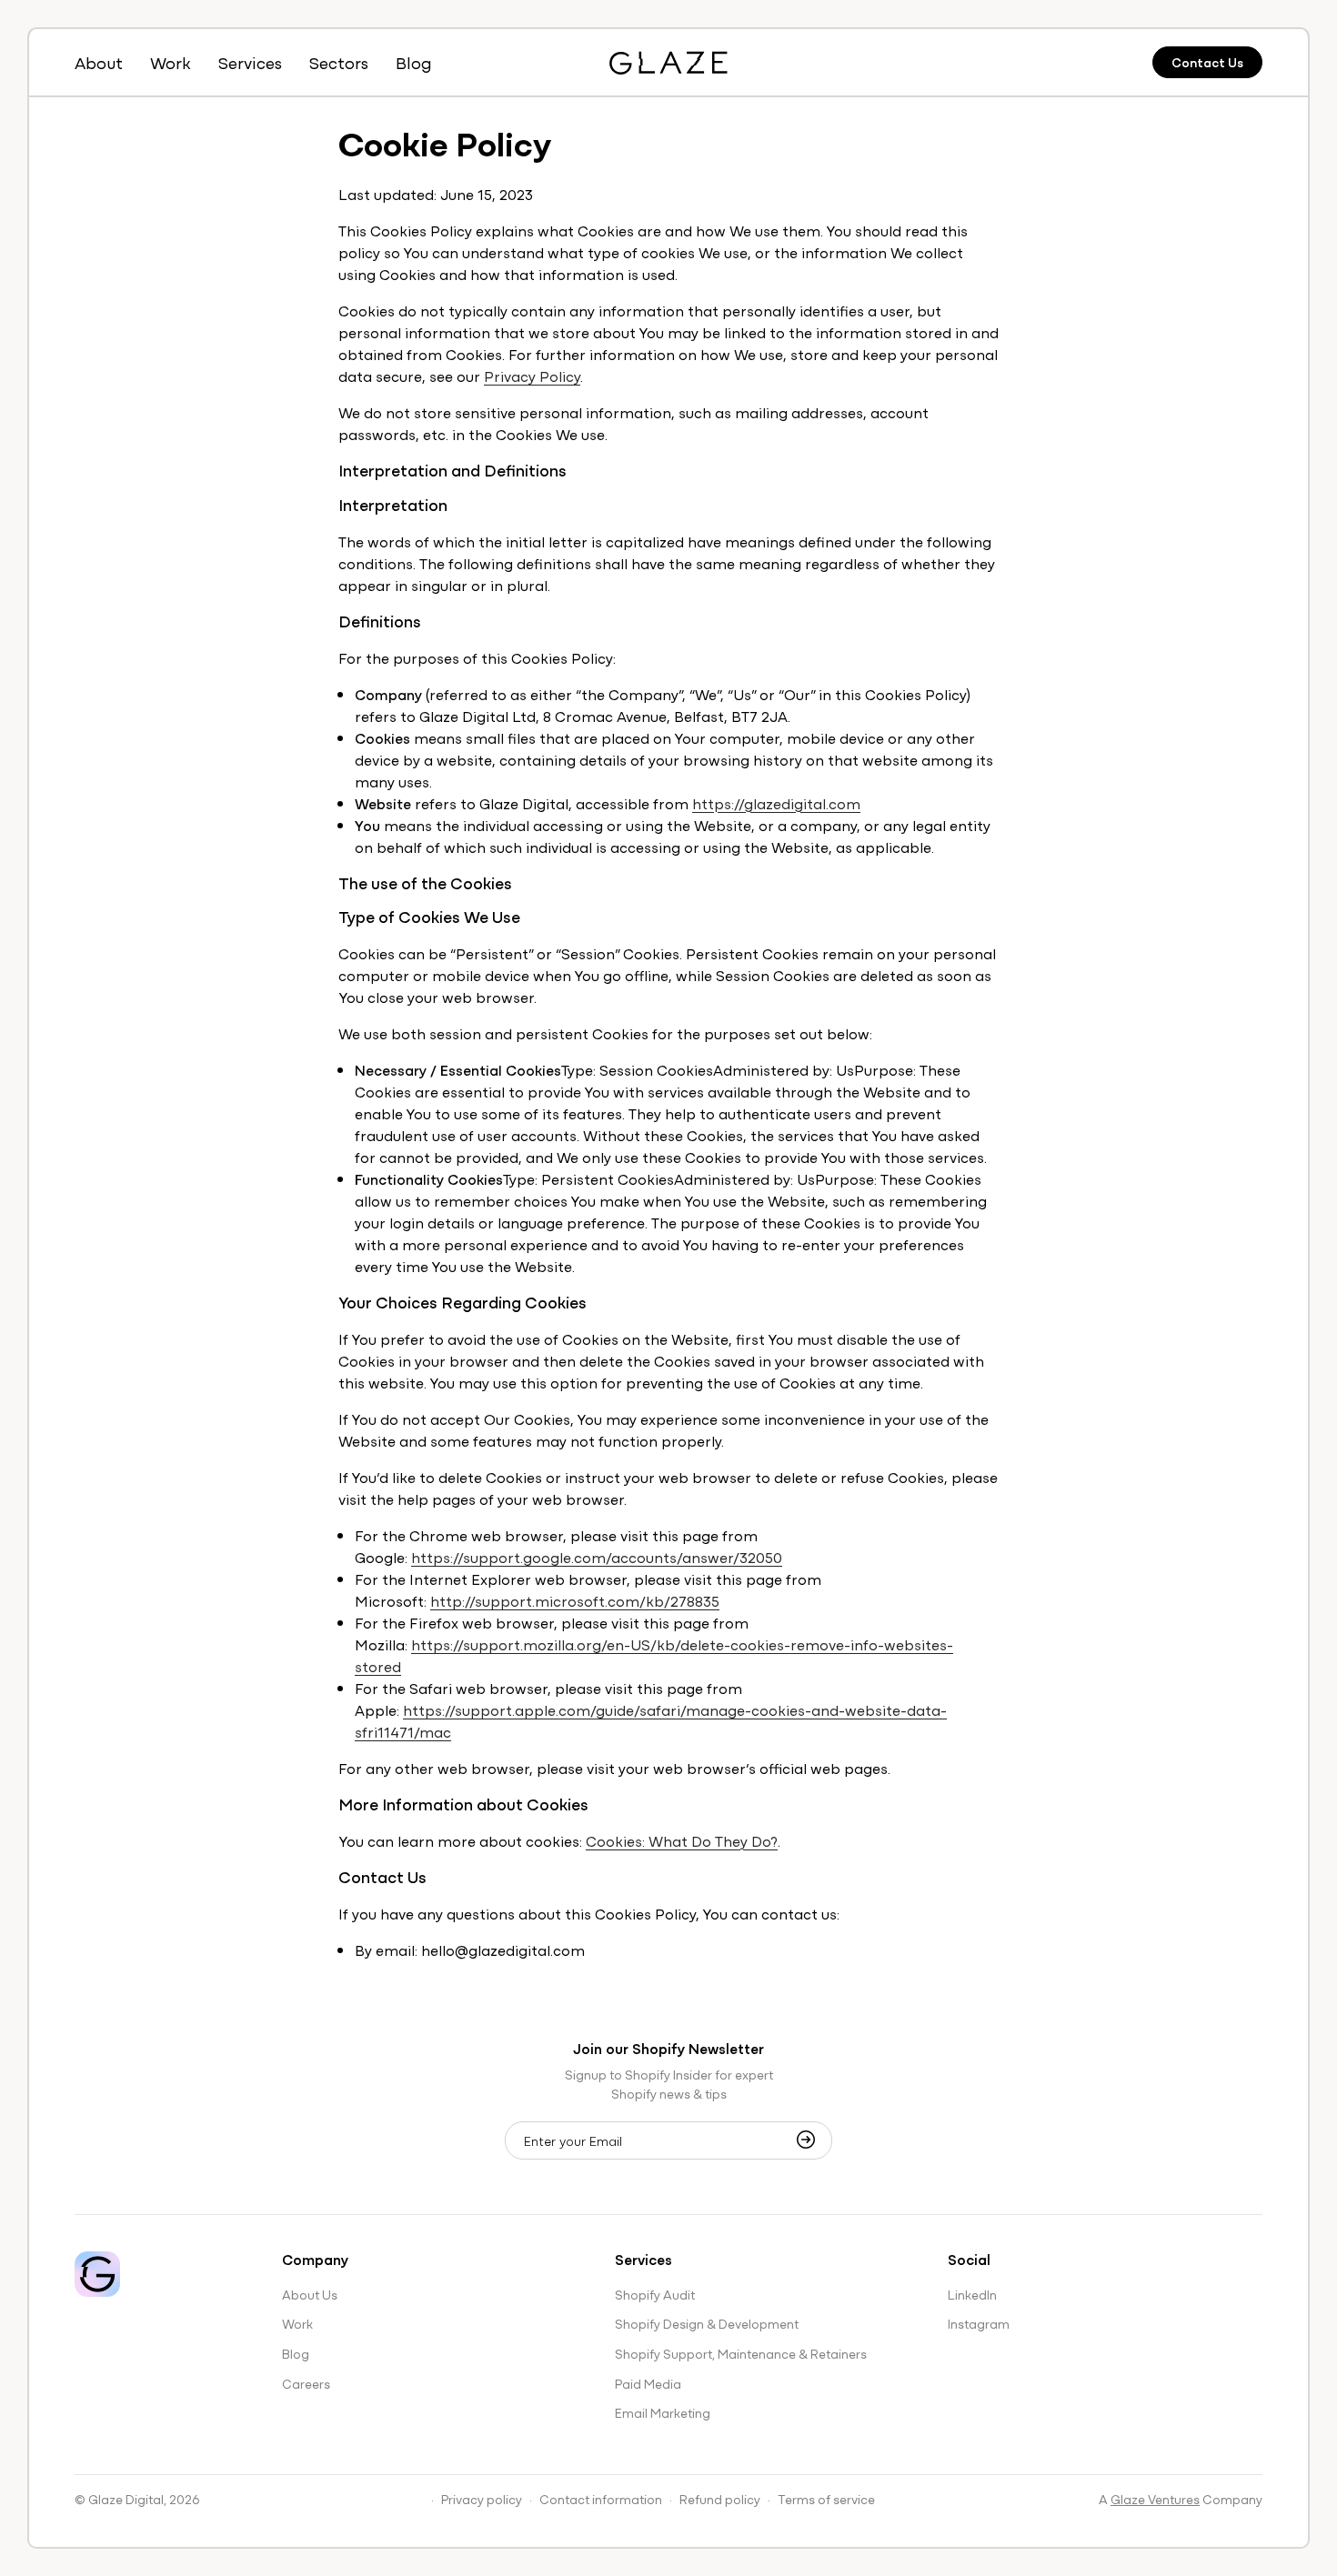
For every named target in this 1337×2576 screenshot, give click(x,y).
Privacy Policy (532, 376)
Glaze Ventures (1155, 2499)
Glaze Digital (126, 2499)
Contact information (601, 2499)
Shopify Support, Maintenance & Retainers (741, 2353)
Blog (296, 2353)
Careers (306, 2383)
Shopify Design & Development (707, 2323)
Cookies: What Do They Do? (682, 1840)
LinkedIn (972, 2294)
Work (297, 2323)
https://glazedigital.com (776, 803)
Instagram (979, 2323)
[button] (250, 62)
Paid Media (648, 2383)
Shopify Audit (655, 2294)
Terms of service (826, 2499)
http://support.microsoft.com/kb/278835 (575, 1600)
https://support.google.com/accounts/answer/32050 (597, 1557)
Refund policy (720, 2499)
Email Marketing (663, 2412)
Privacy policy (482, 2499)
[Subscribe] (811, 2140)
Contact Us (1207, 62)
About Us (310, 2294)
